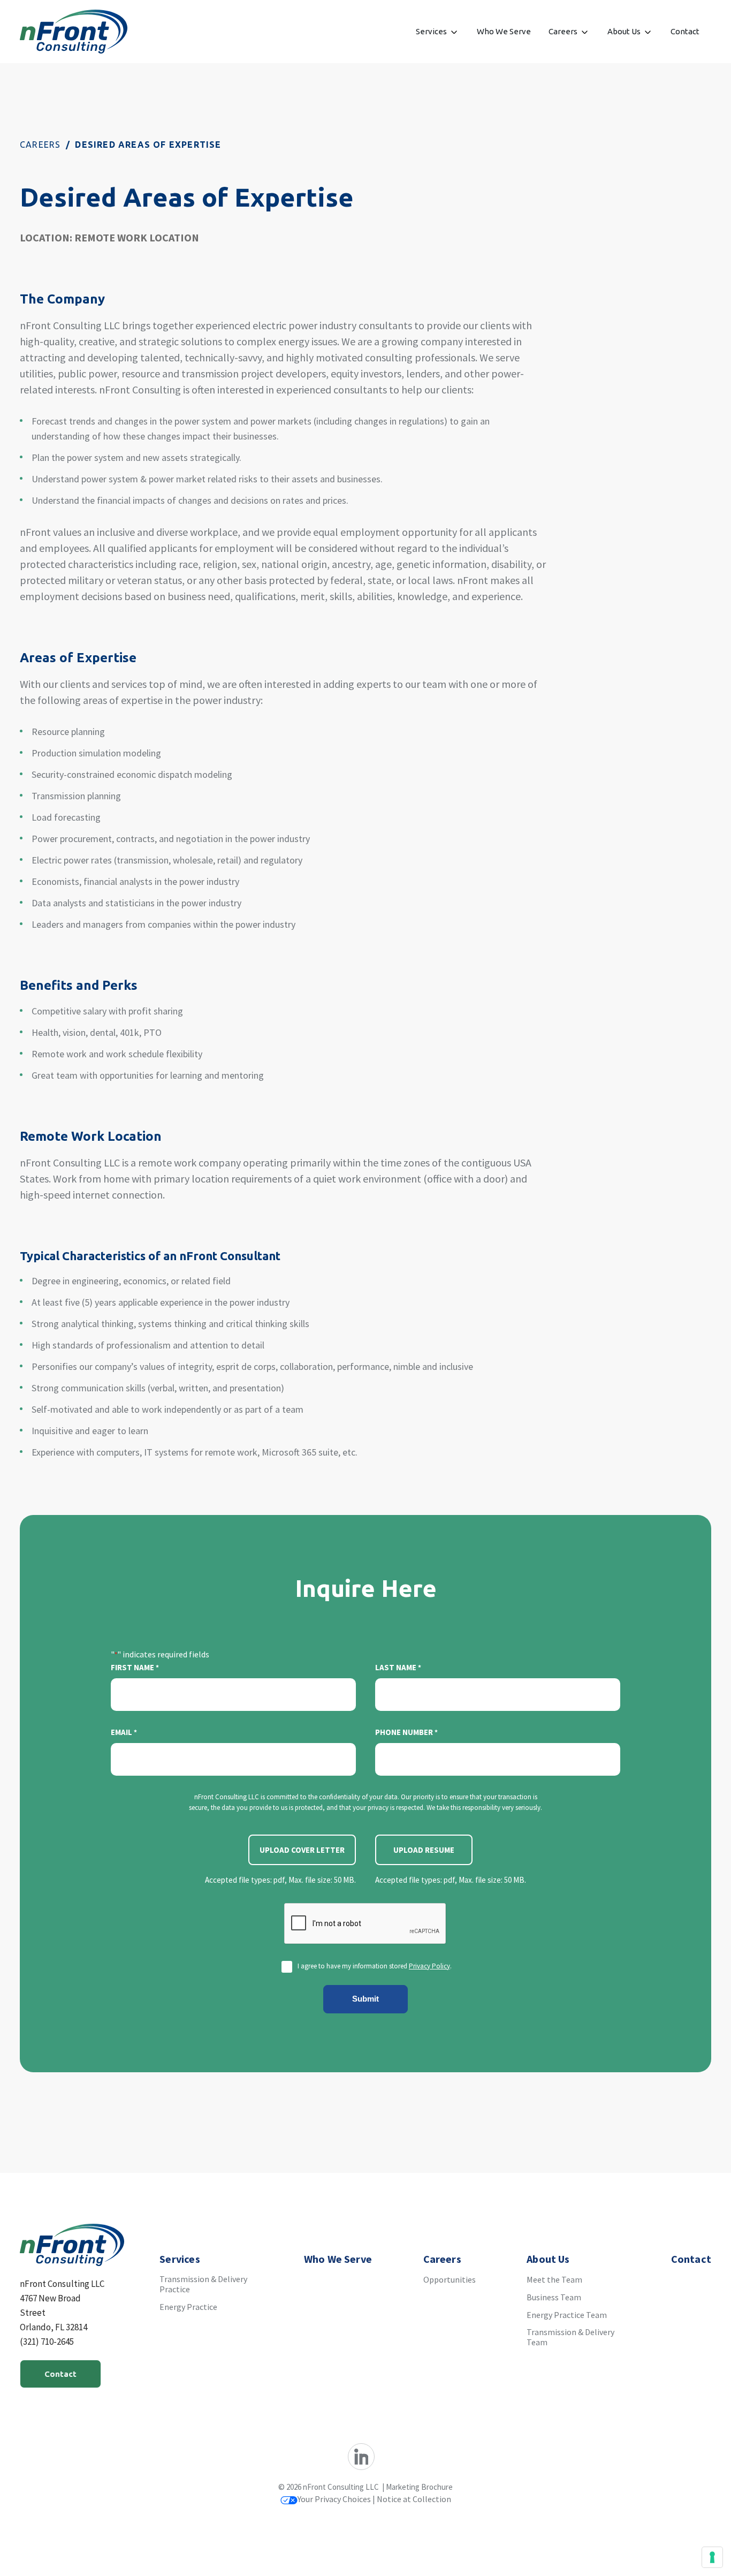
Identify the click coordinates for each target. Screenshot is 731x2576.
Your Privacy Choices (334, 2499)
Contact (685, 31)
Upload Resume (424, 1850)
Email (124, 1732)
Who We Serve (504, 31)
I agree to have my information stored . (375, 1966)
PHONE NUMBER (406, 1732)
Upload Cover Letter (302, 1850)
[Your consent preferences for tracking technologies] (712, 2557)
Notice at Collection (414, 2499)
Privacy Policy (429, 1966)
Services (431, 31)
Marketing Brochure (419, 2487)
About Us (624, 31)
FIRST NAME (135, 1667)
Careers (563, 31)
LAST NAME (398, 1667)
